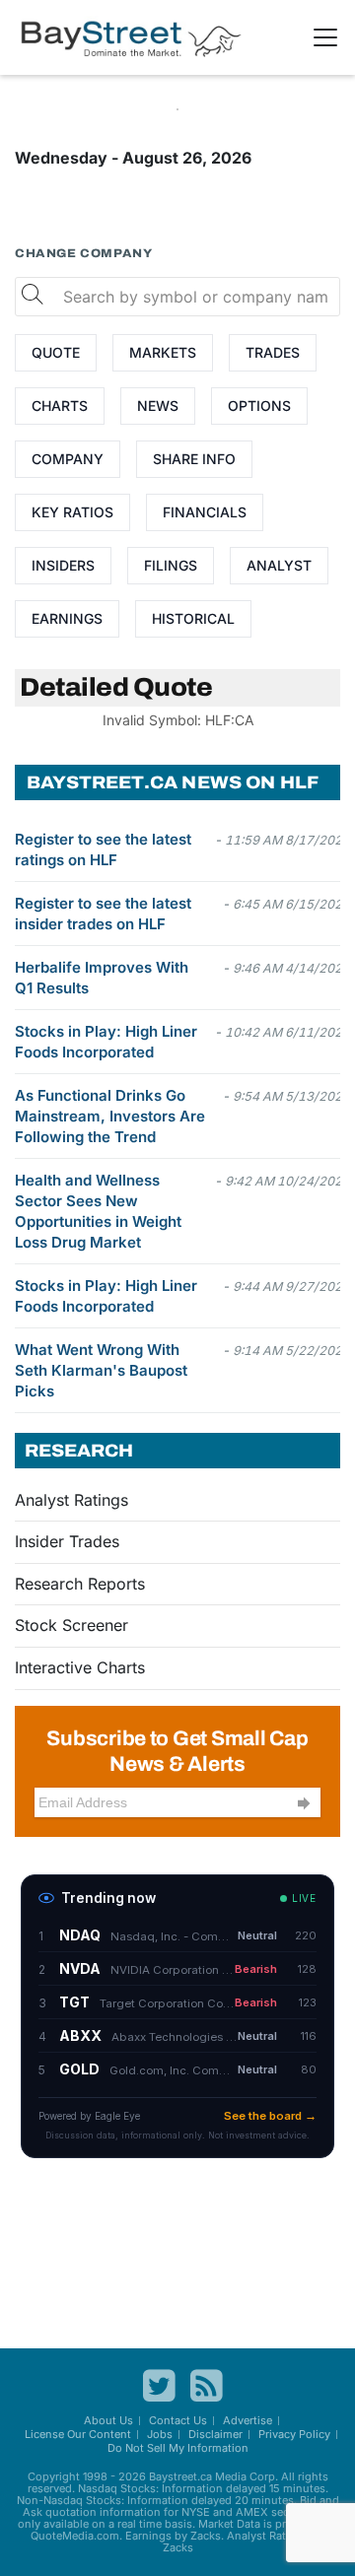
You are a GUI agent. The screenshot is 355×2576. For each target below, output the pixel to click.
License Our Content (78, 2434)
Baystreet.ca (180, 2476)
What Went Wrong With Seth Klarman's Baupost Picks (101, 1370)
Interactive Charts (80, 1667)
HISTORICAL (193, 618)
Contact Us (178, 2420)
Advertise (248, 2420)
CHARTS (60, 406)
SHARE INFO (194, 459)
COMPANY (68, 459)
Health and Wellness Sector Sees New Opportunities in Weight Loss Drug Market (98, 1211)
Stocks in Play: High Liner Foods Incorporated (106, 1042)
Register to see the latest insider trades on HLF (103, 914)
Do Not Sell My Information (178, 2448)
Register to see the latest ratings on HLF (103, 849)
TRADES (273, 352)
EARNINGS (67, 618)
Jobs (160, 2434)
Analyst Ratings (71, 1500)
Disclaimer (215, 2434)
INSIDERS (63, 565)
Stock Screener (71, 1625)
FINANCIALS (205, 512)
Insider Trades (67, 1541)
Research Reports (80, 1584)
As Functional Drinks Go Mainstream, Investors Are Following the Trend (110, 1116)
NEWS (158, 406)
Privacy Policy (294, 2434)
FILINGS (171, 565)
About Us (108, 2420)
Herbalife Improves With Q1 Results (102, 978)
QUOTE (56, 352)
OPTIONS (259, 406)
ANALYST (279, 565)
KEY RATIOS (72, 512)
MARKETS (163, 352)
